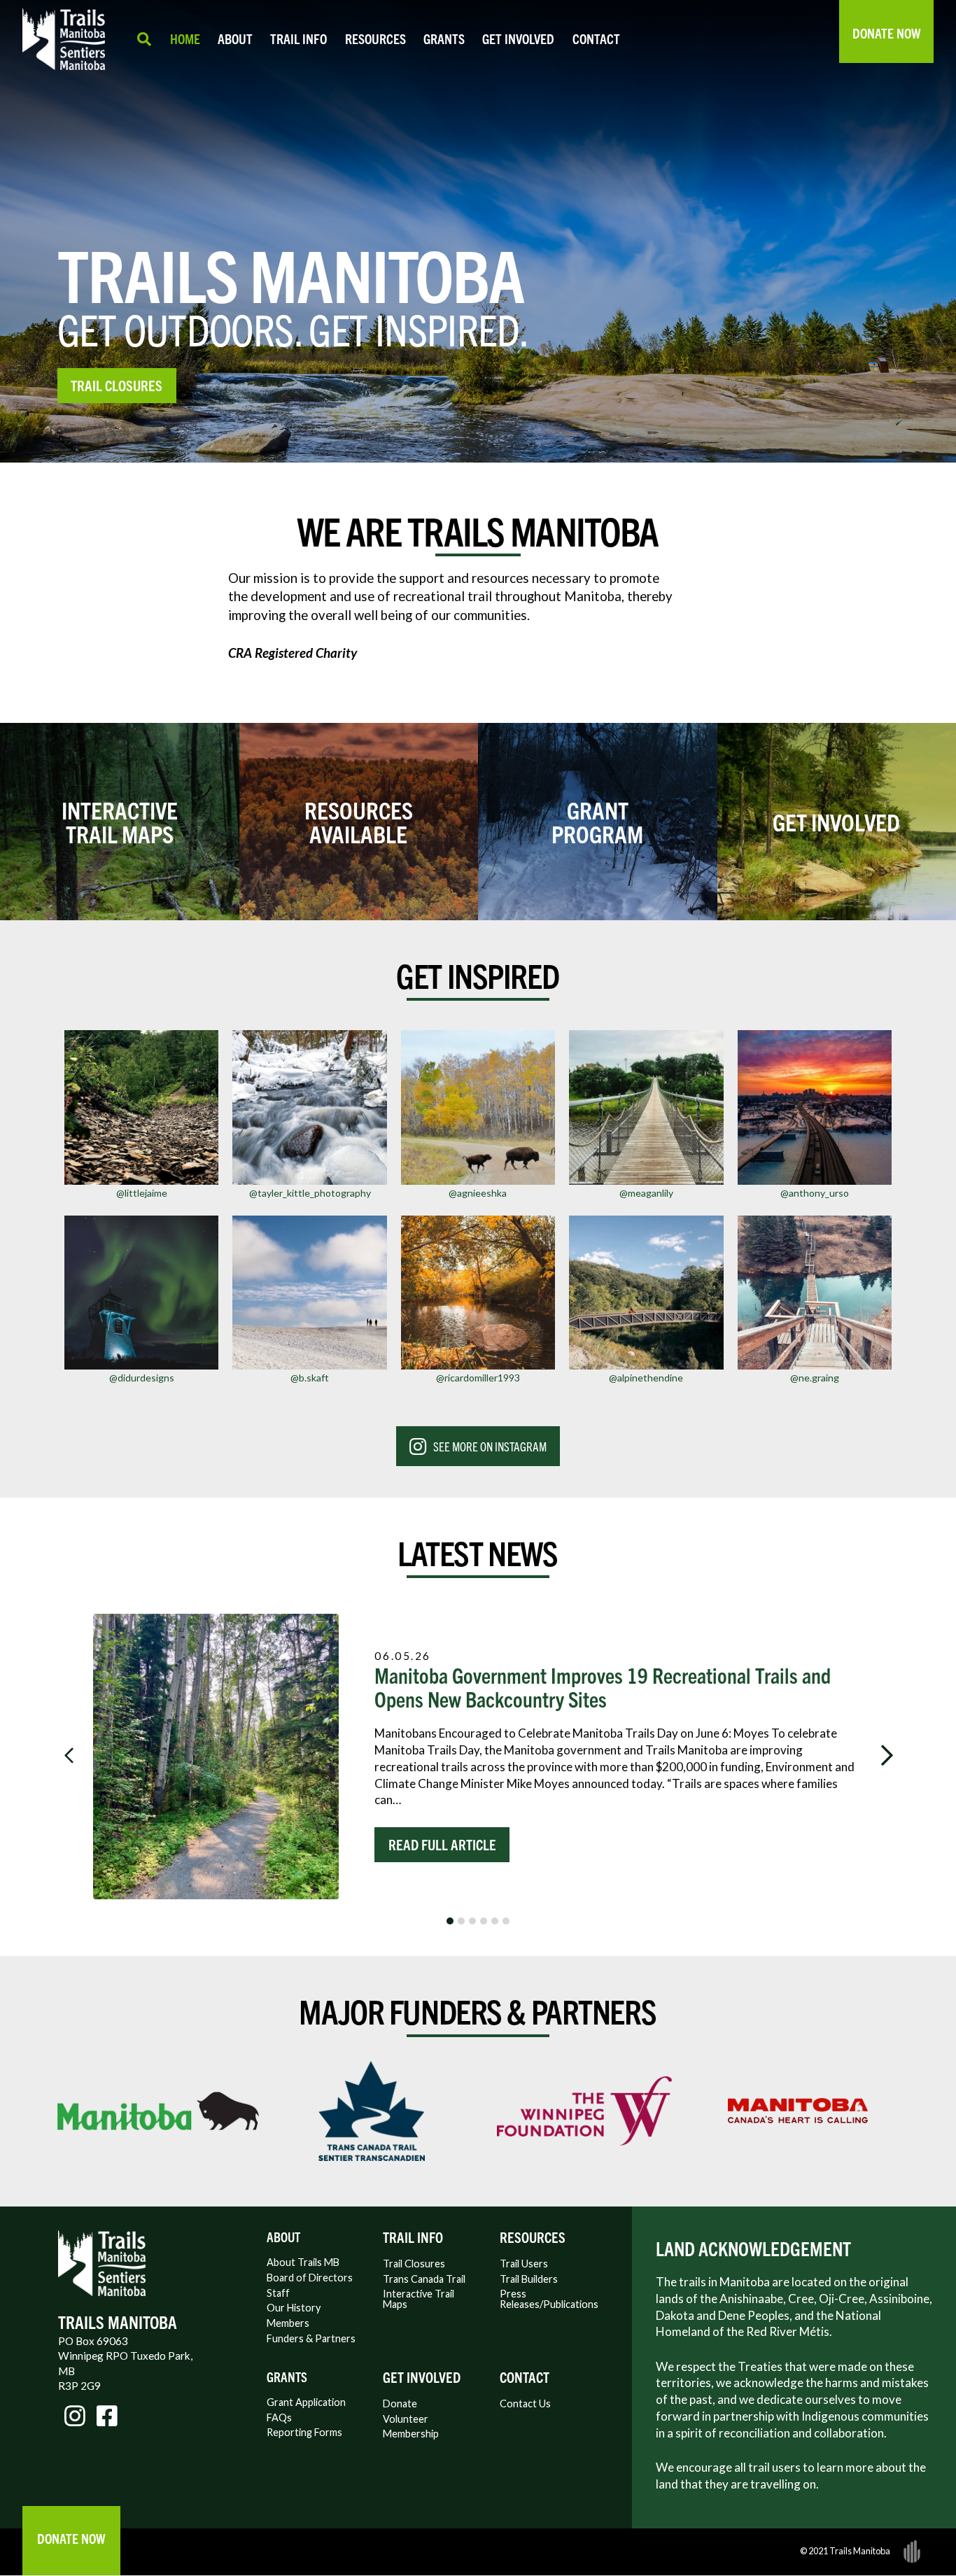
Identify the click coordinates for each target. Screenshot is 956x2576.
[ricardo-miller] (478, 1293)
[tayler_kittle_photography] (309, 1107)
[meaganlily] (646, 1107)
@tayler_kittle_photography (310, 1193)
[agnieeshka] (478, 1107)
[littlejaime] (141, 1107)
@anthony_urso (815, 1193)
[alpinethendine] (646, 1293)
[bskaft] (309, 1293)
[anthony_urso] (815, 1107)
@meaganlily (646, 1193)
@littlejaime (142, 1193)
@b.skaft (310, 1378)
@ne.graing (815, 1378)
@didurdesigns (142, 1378)
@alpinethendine (646, 1378)
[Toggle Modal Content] (144, 39)
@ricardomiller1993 (478, 1378)
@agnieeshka (478, 1193)
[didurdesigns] (141, 1293)
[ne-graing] (815, 1293)
